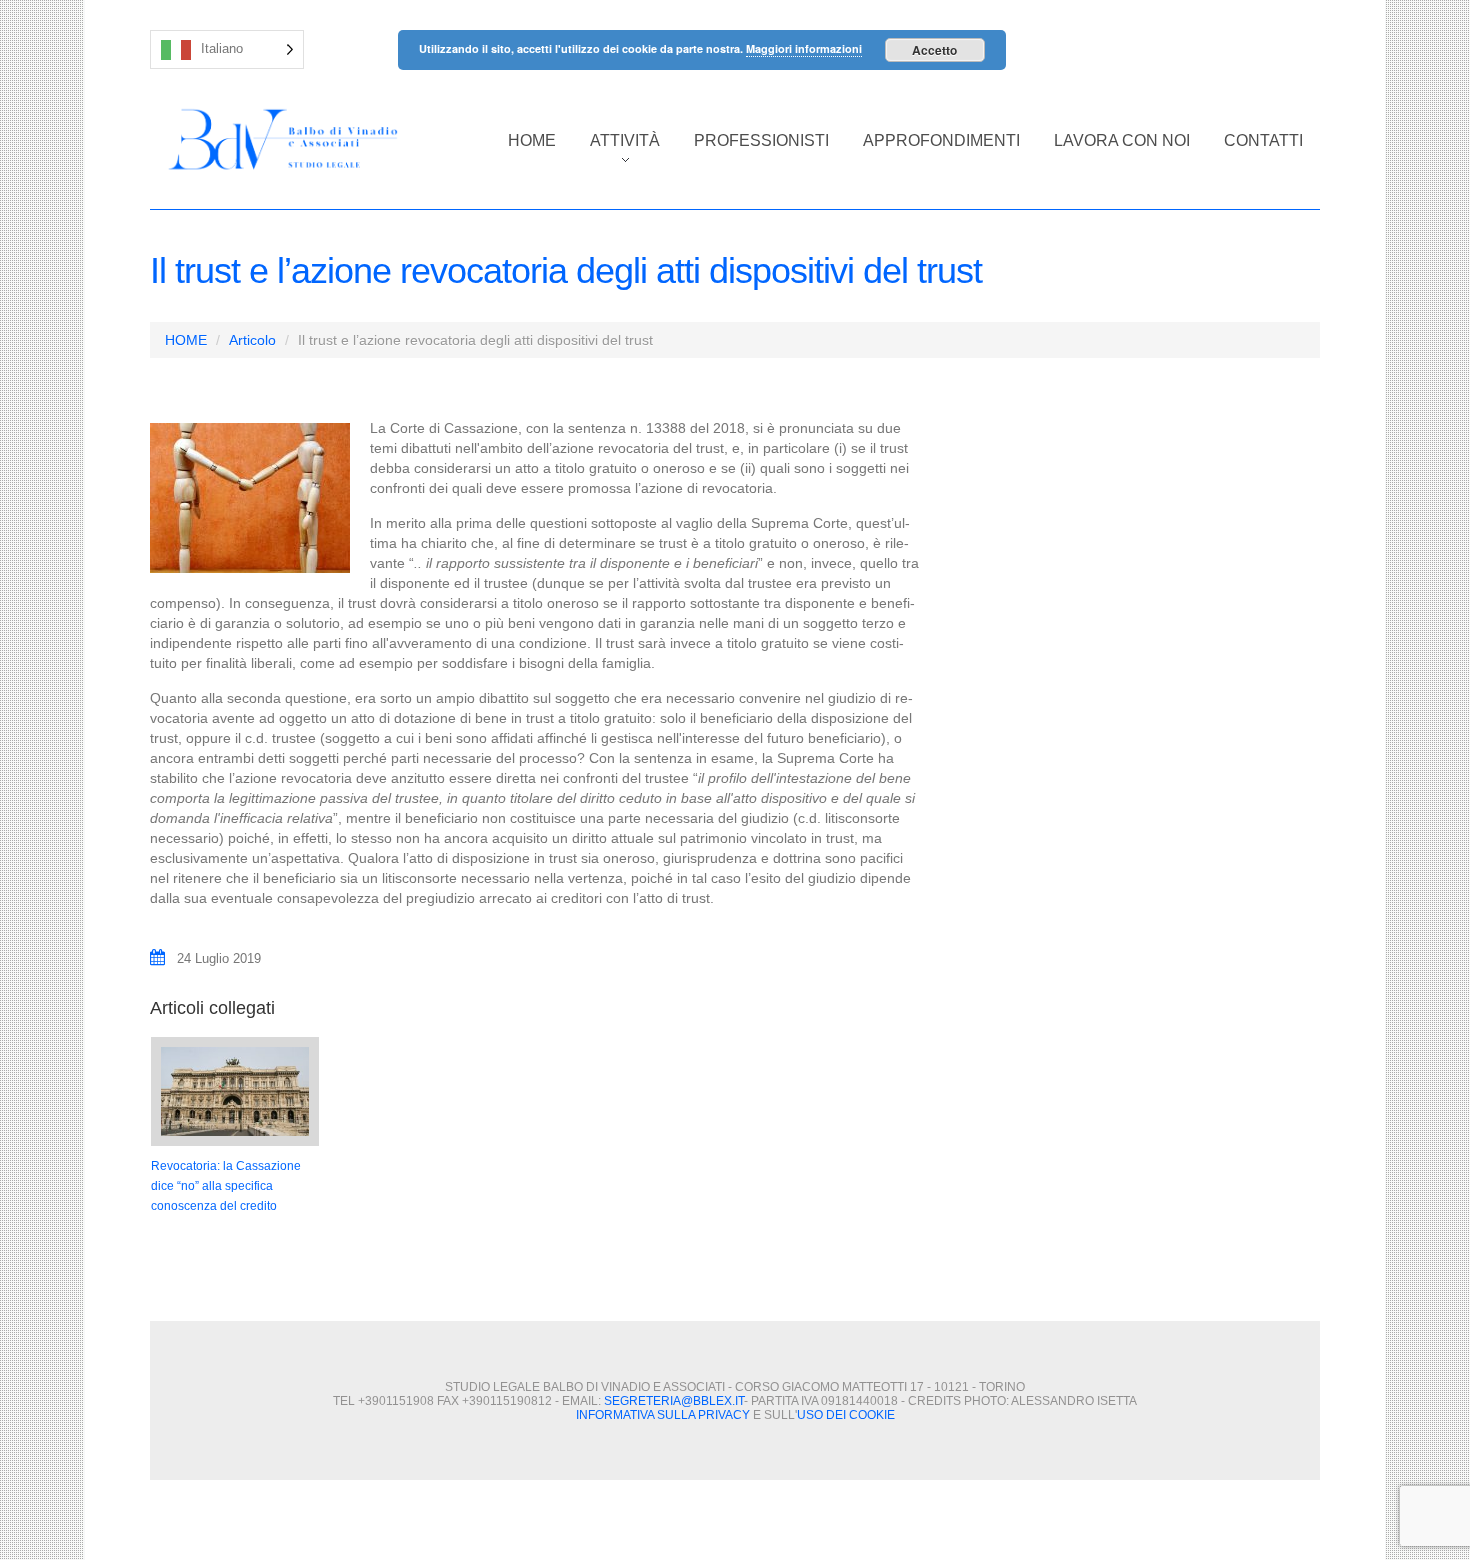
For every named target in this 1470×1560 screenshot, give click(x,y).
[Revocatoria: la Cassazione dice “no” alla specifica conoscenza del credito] (235, 1091)
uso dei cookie (846, 1415)
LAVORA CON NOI (1122, 140)
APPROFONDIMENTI (941, 140)
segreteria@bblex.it (674, 1401)
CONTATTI (1263, 140)
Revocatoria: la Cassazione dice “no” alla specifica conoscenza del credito (226, 1186)
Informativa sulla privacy (663, 1415)
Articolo (252, 340)
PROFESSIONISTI (761, 140)
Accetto (934, 50)
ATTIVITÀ (616, 151)
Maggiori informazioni (804, 48)
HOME (532, 140)
